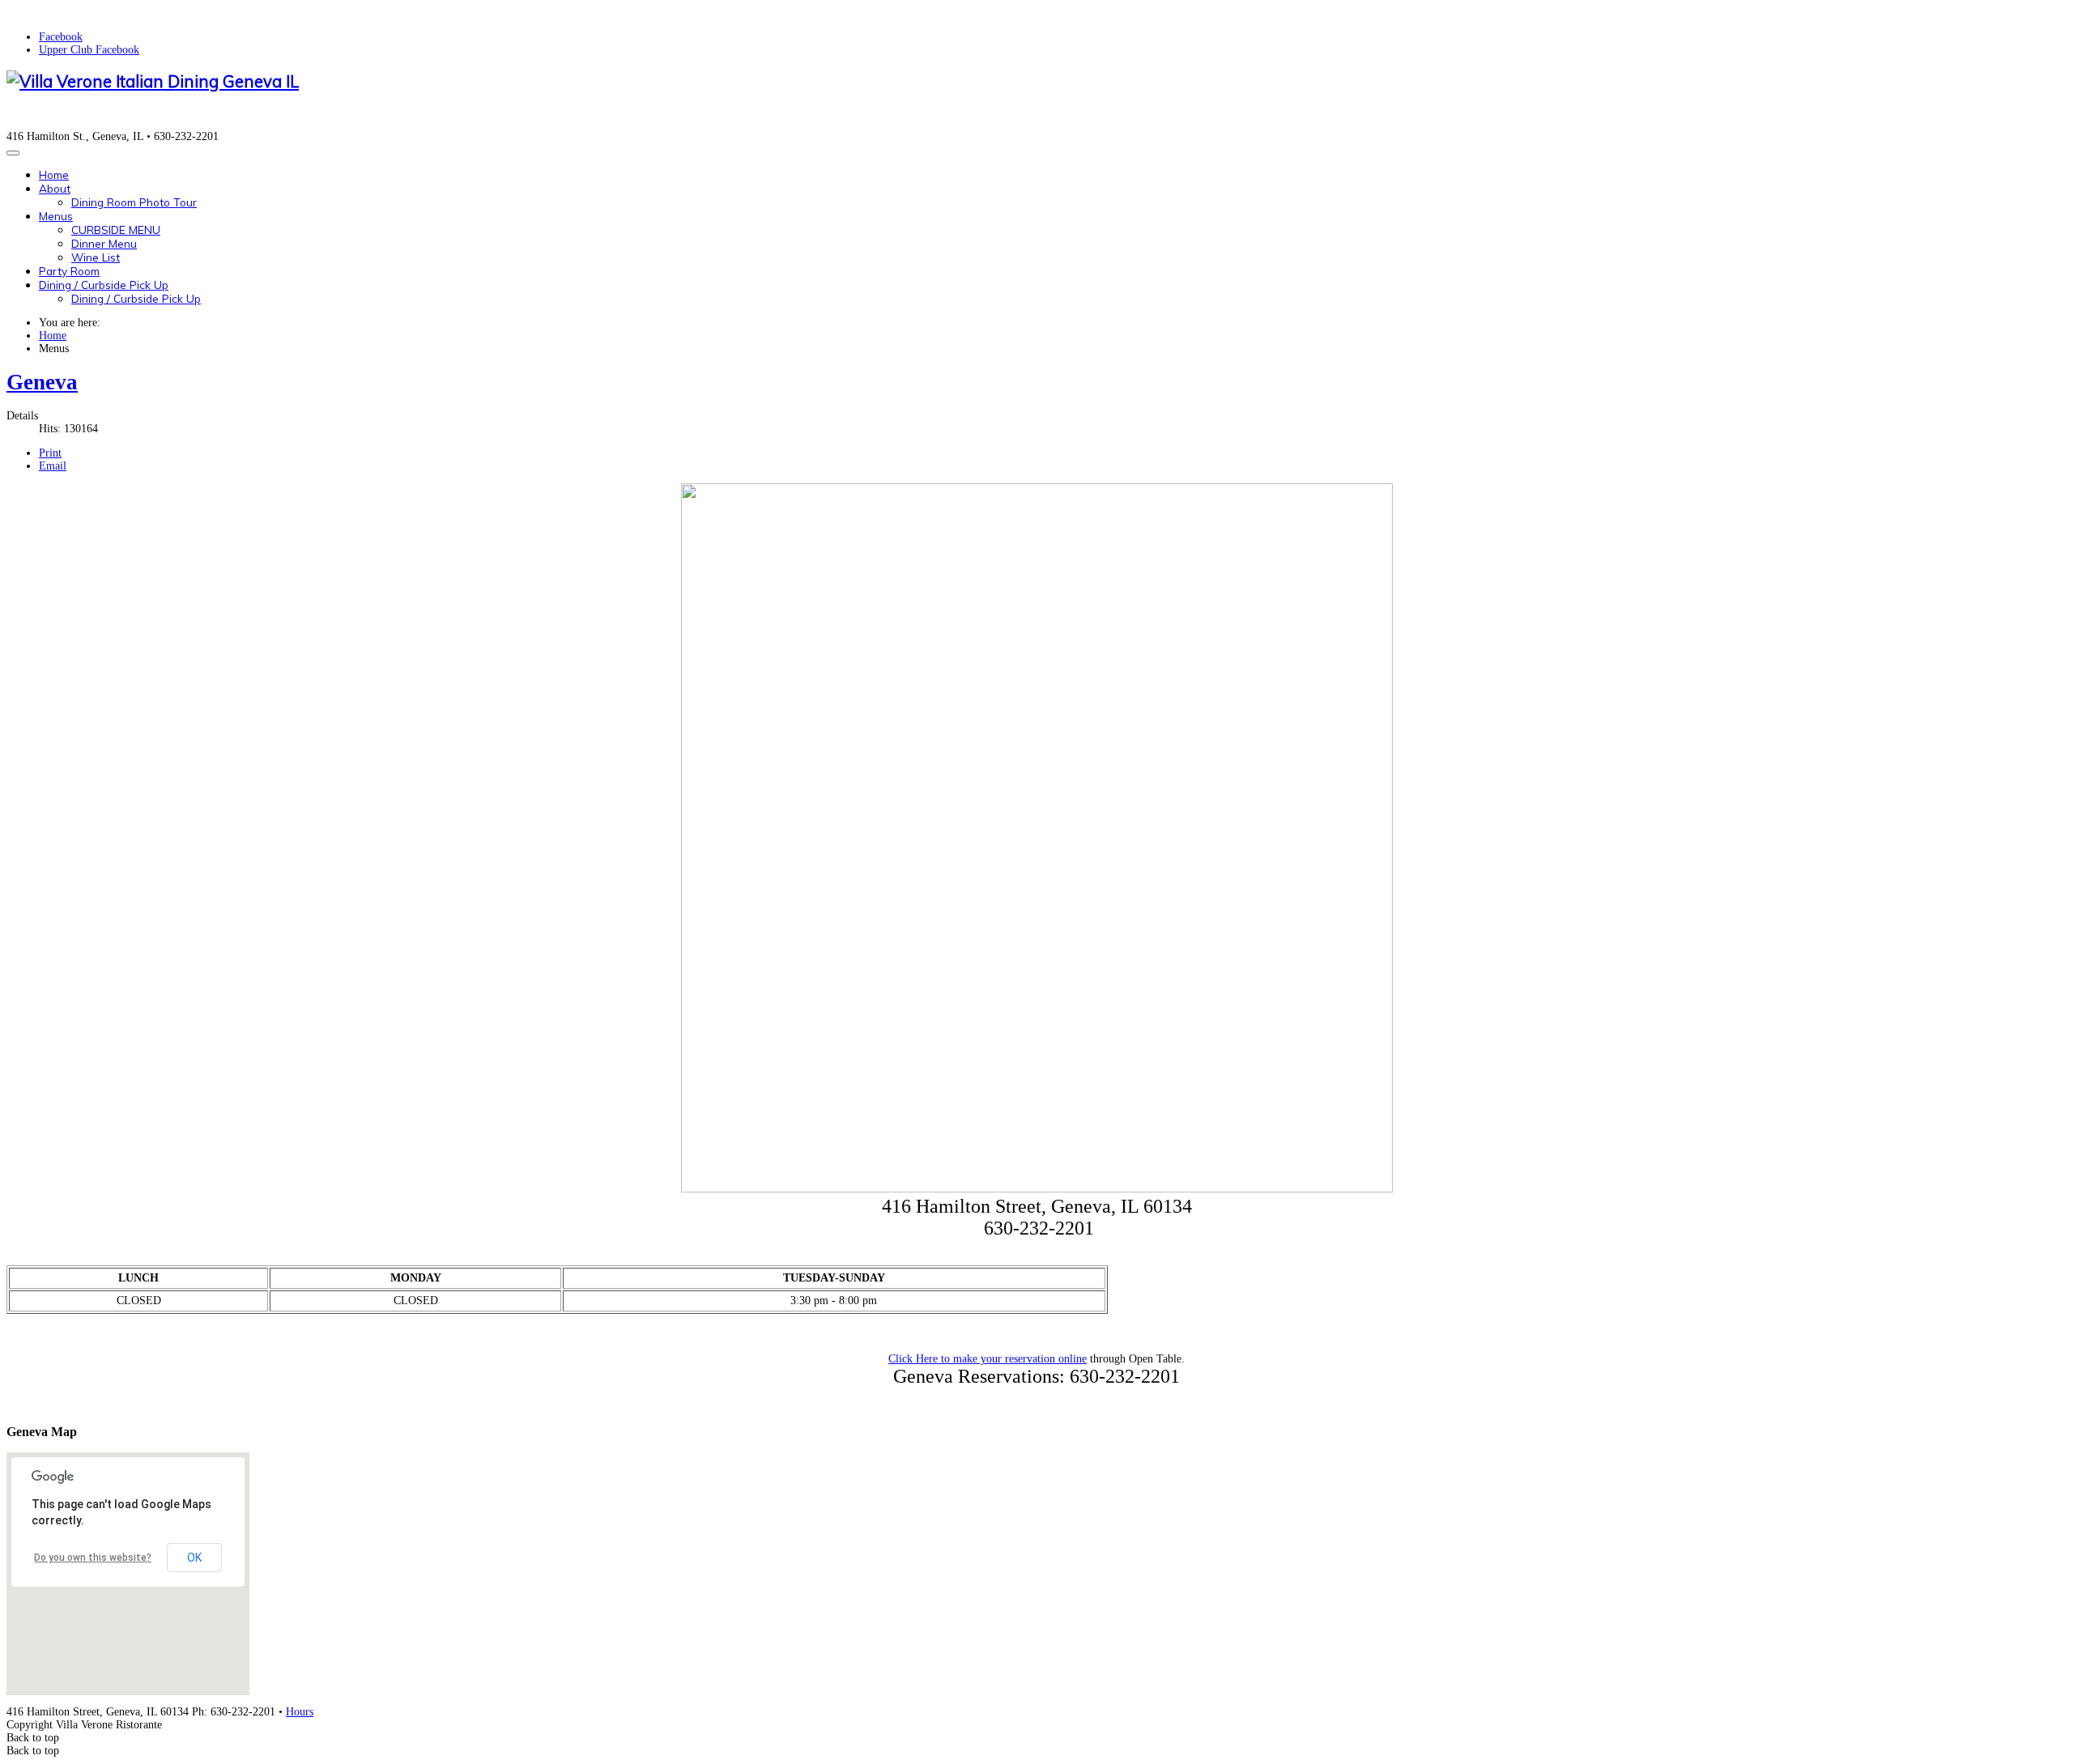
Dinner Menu (104, 243)
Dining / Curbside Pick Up (104, 285)
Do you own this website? (93, 1558)
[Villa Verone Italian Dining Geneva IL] (153, 81)
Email (53, 466)
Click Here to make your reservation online (988, 1359)
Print (50, 453)
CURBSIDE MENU (116, 230)
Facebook (61, 37)
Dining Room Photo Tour (134, 202)
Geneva (42, 382)
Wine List (96, 257)
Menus (56, 216)
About (55, 188)
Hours (300, 1712)
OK (194, 1558)
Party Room (69, 271)
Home (54, 174)
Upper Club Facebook (89, 50)
